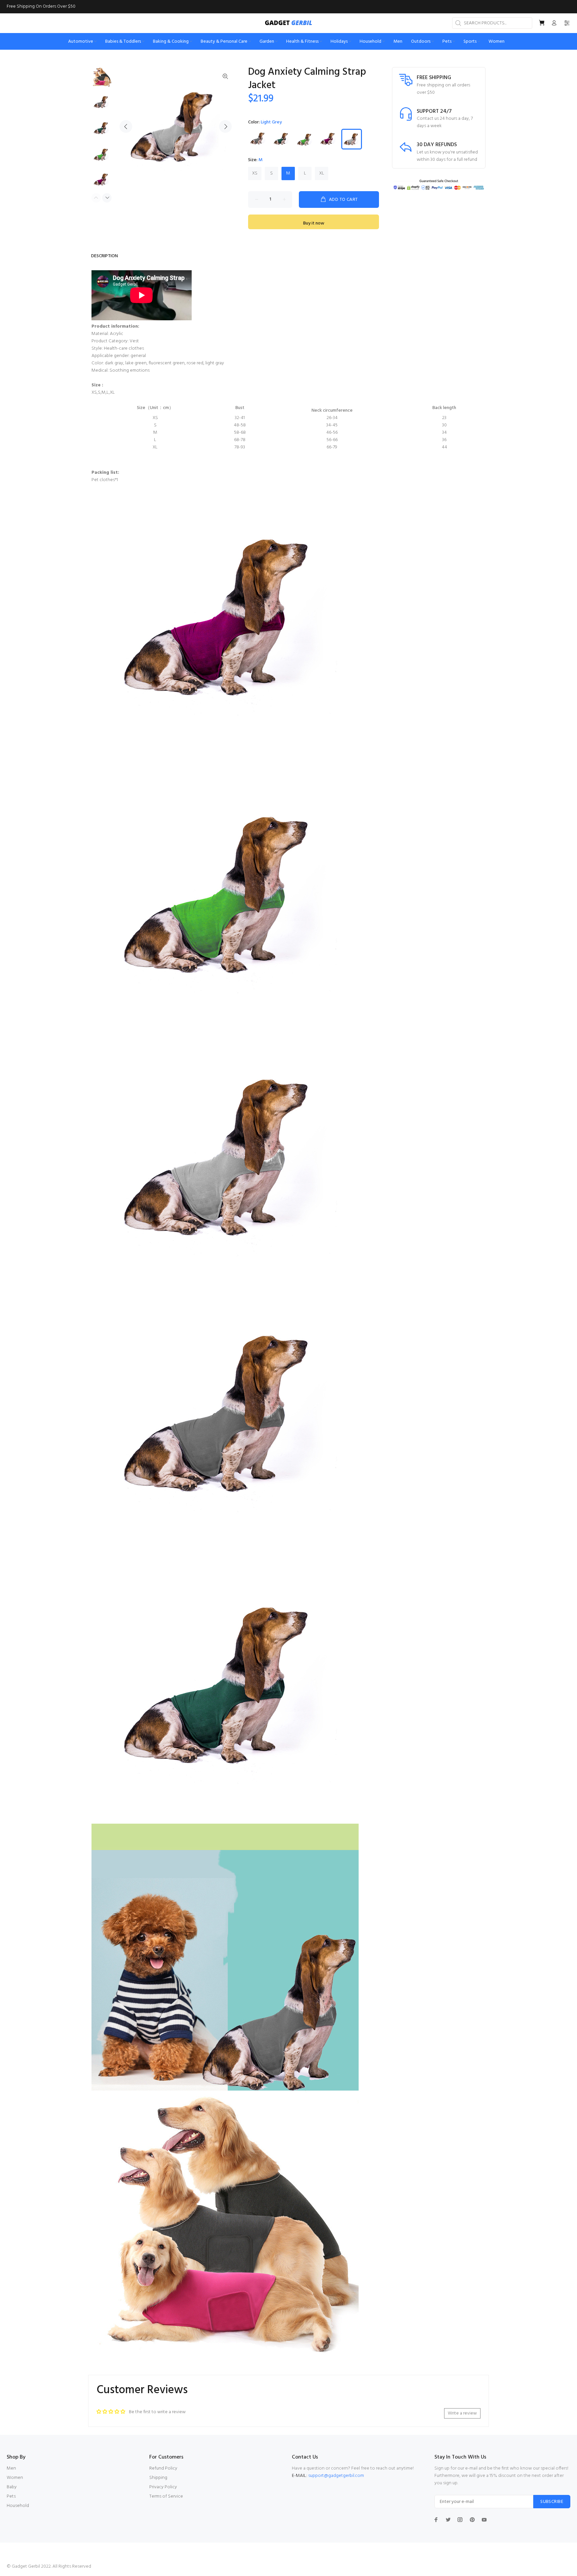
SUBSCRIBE (552, 2502)
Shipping (158, 2478)
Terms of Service (166, 2496)
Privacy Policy (163, 2487)
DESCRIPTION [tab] (105, 256)
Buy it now (314, 223)
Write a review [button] (462, 2413)
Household (18, 2506)
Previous (126, 126)
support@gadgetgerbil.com (336, 2476)
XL (322, 173)
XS (255, 173)
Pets (11, 2496)
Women (15, 2478)
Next (225, 126)
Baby (12, 2487)
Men (11, 2468)
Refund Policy (163, 2468)
